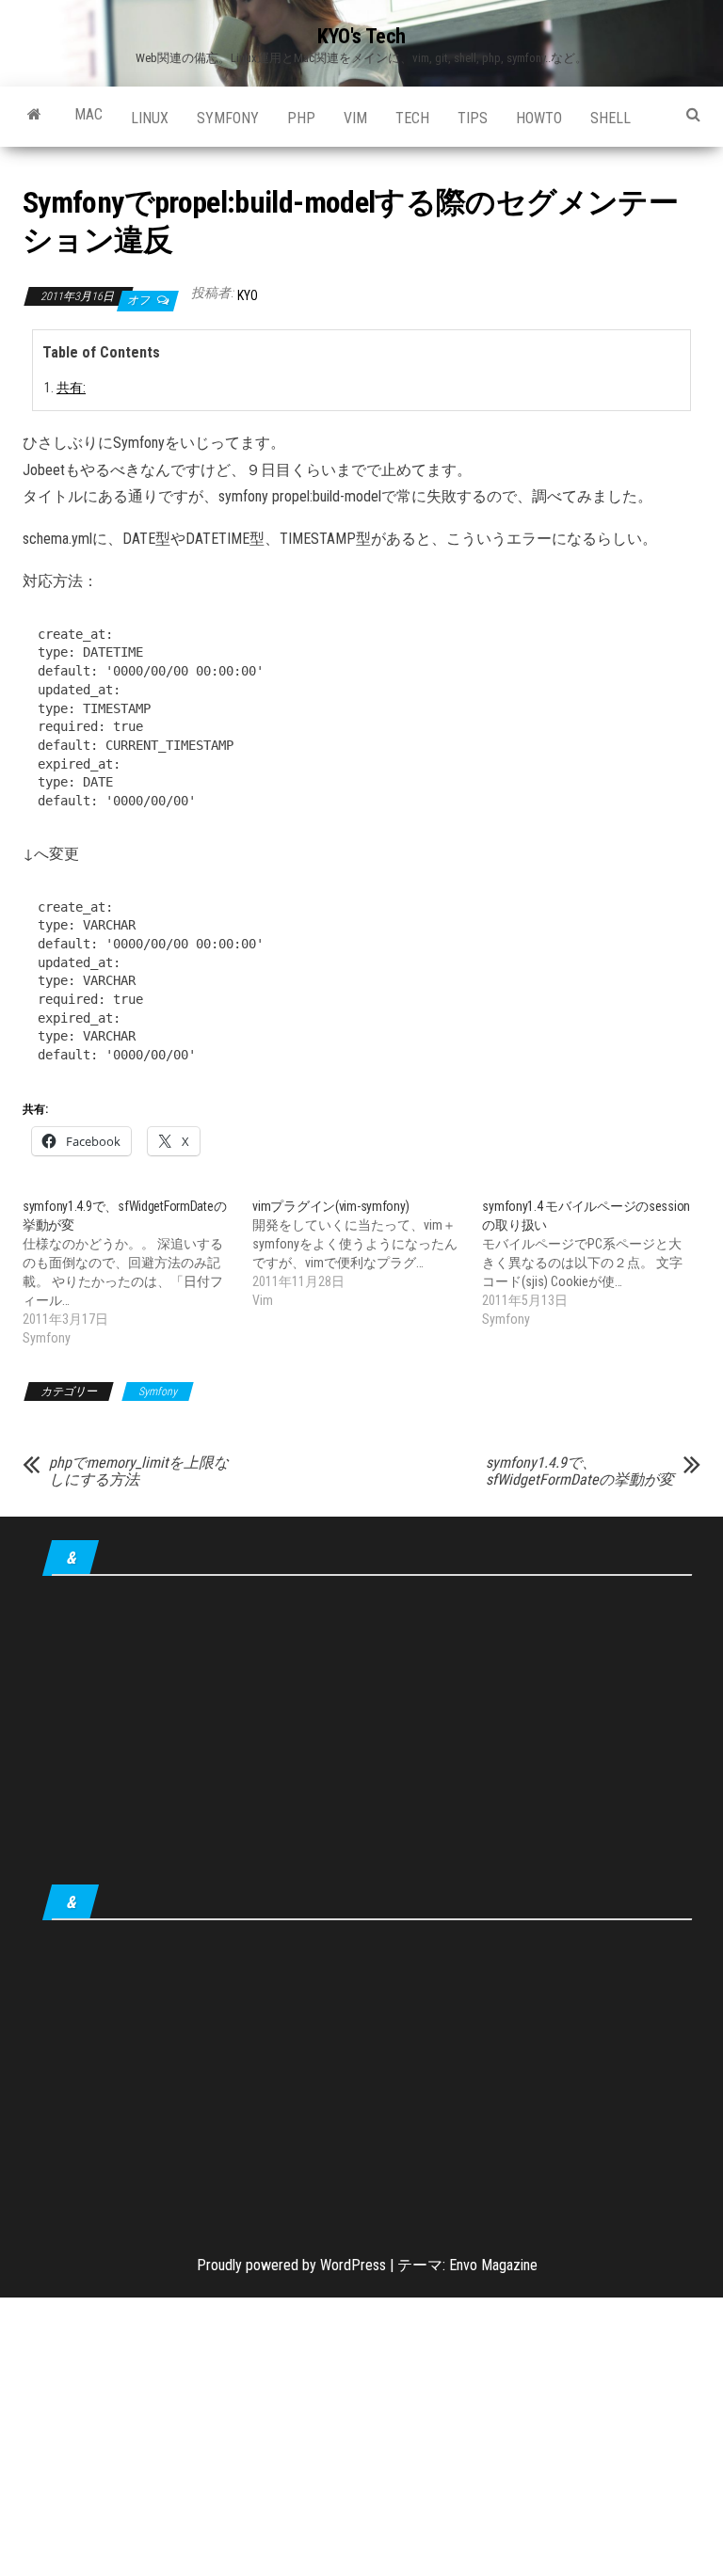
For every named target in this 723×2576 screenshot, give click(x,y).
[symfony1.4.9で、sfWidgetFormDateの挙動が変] (137, 1272)
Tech (412, 118)
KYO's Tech (361, 36)
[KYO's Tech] (34, 115)
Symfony (228, 118)
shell (611, 118)
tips (473, 118)
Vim (355, 118)
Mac (88, 114)
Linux (150, 118)
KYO (248, 295)
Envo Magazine (493, 2265)
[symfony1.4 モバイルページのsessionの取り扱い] (597, 1263)
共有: (71, 388)
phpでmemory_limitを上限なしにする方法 (139, 1471)
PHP (301, 118)
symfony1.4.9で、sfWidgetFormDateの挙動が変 (580, 1471)
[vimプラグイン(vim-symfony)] (367, 1253)
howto (539, 118)
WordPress (353, 2265)
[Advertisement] (367, 1734)
